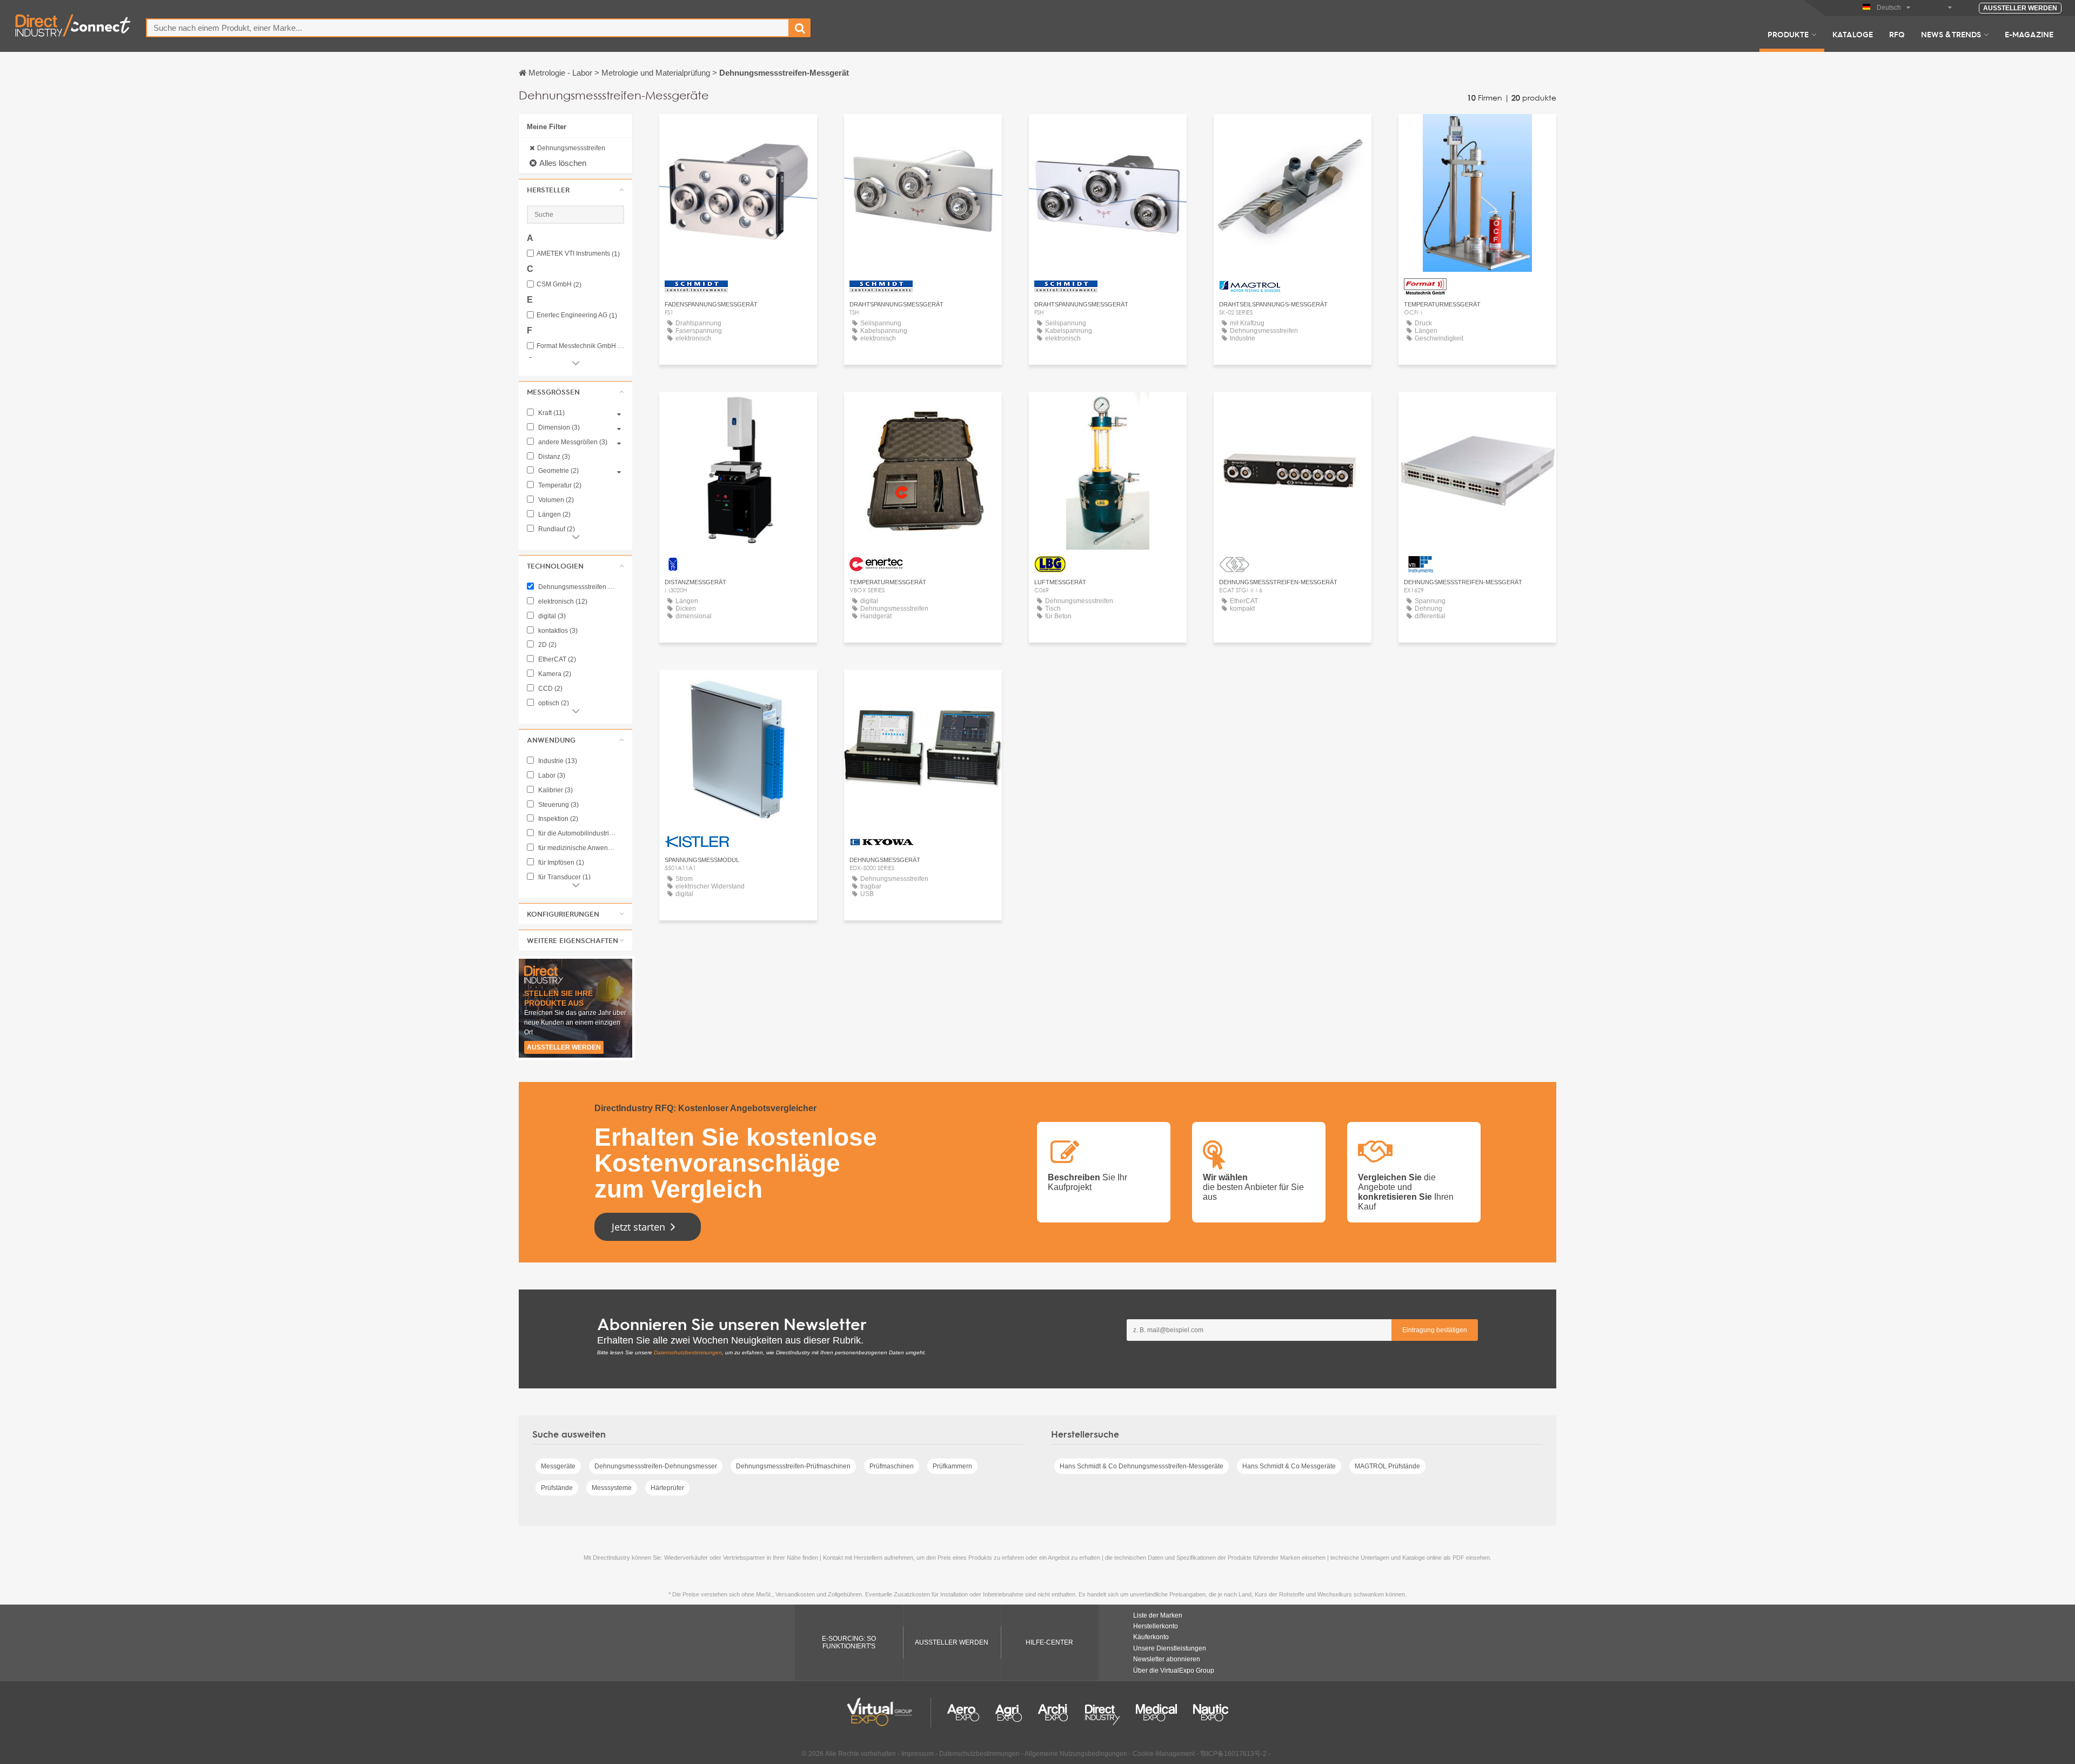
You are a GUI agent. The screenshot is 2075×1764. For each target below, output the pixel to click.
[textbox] (468, 28)
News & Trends (1951, 34)
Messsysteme (612, 1488)
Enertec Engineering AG (577, 315)
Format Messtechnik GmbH (580, 346)
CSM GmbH (559, 285)
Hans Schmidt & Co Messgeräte (1289, 1466)
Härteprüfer (667, 1488)
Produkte (1788, 34)
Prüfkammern (952, 1466)
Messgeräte (558, 1466)
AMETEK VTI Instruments (578, 254)
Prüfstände (557, 1488)
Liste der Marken (1158, 1615)
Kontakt (738, 410)
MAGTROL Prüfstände (1387, 1466)
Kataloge (1853, 34)
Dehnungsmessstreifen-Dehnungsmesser (656, 1466)
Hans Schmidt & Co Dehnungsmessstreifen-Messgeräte (1142, 1466)
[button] (575, 190)
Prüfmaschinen (892, 1466)
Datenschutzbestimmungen (688, 1352)
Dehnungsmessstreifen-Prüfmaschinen (793, 1466)
